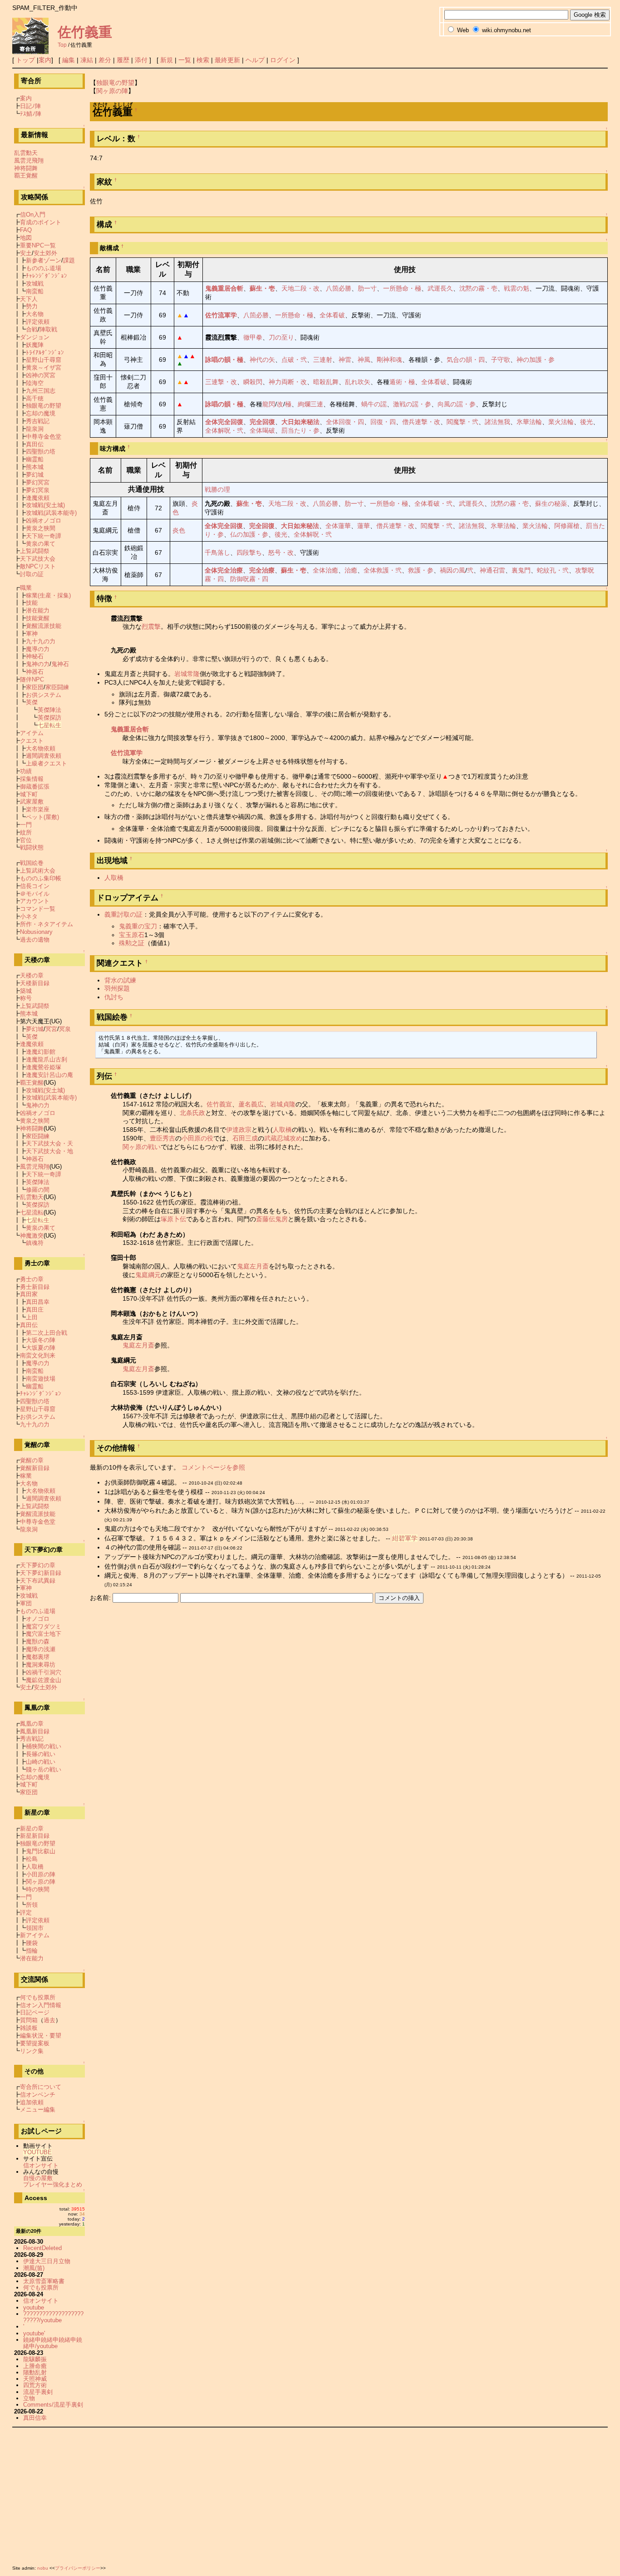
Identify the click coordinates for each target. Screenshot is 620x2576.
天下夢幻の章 (38, 1565)
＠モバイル (35, 894)
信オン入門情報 (41, 2005)
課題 (69, 260)
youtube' (34, 2333)
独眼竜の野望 (115, 83)
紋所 (26, 832)
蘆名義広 (251, 1104)
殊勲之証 (132, 943)
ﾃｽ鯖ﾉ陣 (31, 114)
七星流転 (32, 1212)
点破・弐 (294, 360)
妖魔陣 (35, 345)
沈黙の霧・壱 (478, 288)
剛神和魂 (389, 360)
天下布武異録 (38, 1581)
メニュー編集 (38, 2110)
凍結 (87, 60)
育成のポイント (41, 222)
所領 (32, 1905)
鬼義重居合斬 (224, 288)
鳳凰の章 (32, 1724)
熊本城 (35, 467)
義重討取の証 (123, 914)
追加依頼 (32, 2102)
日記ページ (35, 2012)
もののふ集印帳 (41, 878)
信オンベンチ (38, 2095)
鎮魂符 (35, 1243)
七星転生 (49, 725)
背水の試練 (120, 980)
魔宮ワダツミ (44, 1626)
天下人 (29, 299)
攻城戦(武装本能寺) (51, 513)
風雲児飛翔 (29, 160)
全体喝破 (262, 430)
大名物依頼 (41, 748)
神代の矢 (262, 360)
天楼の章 (32, 975)
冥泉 (65, 1029)
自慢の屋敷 (38, 2178)
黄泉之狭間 (41, 528)
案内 (45, 60)
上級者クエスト (47, 763)
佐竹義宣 (219, 1104)
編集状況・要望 (41, 2036)
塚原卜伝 (173, 1219)
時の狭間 (38, 1889)
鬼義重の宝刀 (138, 926)
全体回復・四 (345, 422)
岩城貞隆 (283, 1104)
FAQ (26, 230)
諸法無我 (497, 422)
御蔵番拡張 (35, 787)
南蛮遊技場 (41, 1379)
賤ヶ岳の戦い (44, 1769)
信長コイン (35, 886)
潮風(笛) (34, 2268)
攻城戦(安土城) (45, 505)
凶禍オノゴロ (44, 521)
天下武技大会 (38, 559)
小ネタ (29, 916)
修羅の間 (38, 1190)
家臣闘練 (57, 687)
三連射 (323, 360)
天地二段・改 (300, 288)
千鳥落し (217, 553)
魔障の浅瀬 (41, 1649)
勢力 (32, 306)
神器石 (35, 672)
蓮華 (364, 526)
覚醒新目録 (35, 1468)
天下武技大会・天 (49, 1143)
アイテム (32, 733)
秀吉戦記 (38, 421)
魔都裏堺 (38, 1657)
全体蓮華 (338, 526)
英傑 (32, 702)
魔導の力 (38, 649)
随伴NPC (32, 679)
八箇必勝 (339, 288)
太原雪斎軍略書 (44, 2281)
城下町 (29, 794)
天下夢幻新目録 (41, 1573)
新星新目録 (35, 1836)
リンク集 (32, 2051)
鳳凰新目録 (35, 1731)
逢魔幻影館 (41, 1052)
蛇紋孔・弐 (553, 570)
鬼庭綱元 (148, 1275)
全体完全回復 (224, 422)
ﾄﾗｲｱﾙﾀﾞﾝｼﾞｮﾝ (45, 353)
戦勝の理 (217, 489)
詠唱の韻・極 (224, 360)
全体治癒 (325, 570)
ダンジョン (35, 337)
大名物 (35, 314)
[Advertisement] (285, 2494)
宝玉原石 (132, 935)
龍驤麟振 (35, 2359)
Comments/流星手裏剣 (53, 2405)
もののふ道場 (44, 268)
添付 (141, 60)
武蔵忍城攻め (283, 1138)
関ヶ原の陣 (112, 91)
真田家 (29, 1294)
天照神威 (35, 2379)
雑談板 (29, 2028)
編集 (69, 60)
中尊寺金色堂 (44, 437)
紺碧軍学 (405, 1538)
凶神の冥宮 (41, 375)
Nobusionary (36, 932)
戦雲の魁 (517, 288)
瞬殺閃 (253, 382)
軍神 (32, 634)
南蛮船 (35, 291)
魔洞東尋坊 (41, 1665)
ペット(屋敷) (42, 817)
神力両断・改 (288, 382)
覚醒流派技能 (44, 626)
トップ (25, 60)
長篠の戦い (41, 1754)
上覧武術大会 (38, 871)
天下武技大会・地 (49, 1151)
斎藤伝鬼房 (272, 1219)
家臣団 (35, 687)
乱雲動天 (26, 153)
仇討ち (114, 997)
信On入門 (33, 215)
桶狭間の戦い (44, 1746)
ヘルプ (255, 60)
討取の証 (32, 574)
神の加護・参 (536, 360)
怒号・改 (281, 553)
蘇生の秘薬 (551, 503)
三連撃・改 (221, 382)
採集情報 (32, 779)
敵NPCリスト (38, 566)
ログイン (283, 60)
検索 (203, 60)
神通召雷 (492, 570)
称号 (26, 998)
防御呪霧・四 (249, 579)
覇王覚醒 (26, 175)
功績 (26, 771)
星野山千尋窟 (44, 360)
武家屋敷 (32, 802)
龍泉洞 (35, 429)
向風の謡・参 (457, 404)
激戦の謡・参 (412, 404)
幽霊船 (35, 459)
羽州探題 (117, 988)
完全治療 (262, 570)
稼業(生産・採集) (48, 595)
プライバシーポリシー (78, 2568)
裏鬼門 (521, 570)
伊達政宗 (239, 1130)
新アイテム (35, 1935)
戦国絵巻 (32, 863)
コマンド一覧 (38, 909)
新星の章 (32, 1828)
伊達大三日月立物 (47, 2261)
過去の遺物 (35, 940)
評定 (26, 1912)
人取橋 (114, 878)
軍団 (26, 1603)
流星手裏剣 (38, 2392)
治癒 (351, 570)
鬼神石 (60, 664)
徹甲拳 (253, 337)
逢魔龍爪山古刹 (47, 1059)
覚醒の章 (32, 1460)
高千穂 (35, 398)
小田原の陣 (41, 1874)
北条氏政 (192, 1113)
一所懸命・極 (402, 288)
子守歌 (501, 360)
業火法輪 (561, 422)
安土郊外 (45, 253)
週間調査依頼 (44, 756)
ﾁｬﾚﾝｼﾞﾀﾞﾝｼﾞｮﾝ (47, 276)
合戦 (32, 329)
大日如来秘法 (300, 422)
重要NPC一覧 (38, 245)
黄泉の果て (41, 544)
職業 (26, 588)
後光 (586, 422)
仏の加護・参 (249, 534)
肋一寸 (367, 288)
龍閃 (269, 404)
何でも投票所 (38, 1997)
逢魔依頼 (38, 498)
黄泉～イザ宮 (44, 368)
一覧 (185, 60)
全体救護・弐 (383, 570)
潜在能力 (38, 610)
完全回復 (262, 422)
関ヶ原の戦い (142, 1147)
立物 (29, 2398)
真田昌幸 (38, 1302)
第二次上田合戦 (47, 1333)
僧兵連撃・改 (421, 422)
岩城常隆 (187, 674)
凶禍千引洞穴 (44, 1672)
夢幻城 (35, 475)
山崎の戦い (41, 1762)
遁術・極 (402, 382)
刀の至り (281, 337)
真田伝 (35, 444)
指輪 (32, 1951)
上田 (32, 1317)
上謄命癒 (35, 2366)
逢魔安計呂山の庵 (49, 1075)
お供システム (44, 695)
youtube (34, 2307)
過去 (49, 2020)
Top (62, 45)
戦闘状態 (32, 847)
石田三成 (245, 1138)
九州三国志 (41, 391)
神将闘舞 (26, 168)
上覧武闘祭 (35, 551)
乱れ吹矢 (358, 382)
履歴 (123, 60)
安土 (26, 253)
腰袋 (32, 1943)
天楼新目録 (35, 983)
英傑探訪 (49, 718)
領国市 (35, 1928)
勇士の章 (32, 1279)
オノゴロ (38, 1619)
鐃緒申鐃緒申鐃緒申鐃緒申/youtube (53, 2343)
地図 (26, 238)
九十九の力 (41, 641)
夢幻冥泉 (38, 490)
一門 (26, 825)
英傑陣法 (49, 710)
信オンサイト (41, 2165)
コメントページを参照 (213, 1467)
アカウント (35, 901)
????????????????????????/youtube (53, 2317)
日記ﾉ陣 (30, 106)
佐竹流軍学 (221, 315)
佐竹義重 (85, 32)
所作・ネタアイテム (47, 924)
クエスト (32, 741)
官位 (26, 840)
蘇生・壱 (262, 288)
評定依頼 (38, 322)
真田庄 (35, 1310)
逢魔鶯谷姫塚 (44, 1067)
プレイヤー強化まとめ (53, 2184)
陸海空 (35, 383)
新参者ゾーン (44, 260)
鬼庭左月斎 (253, 1266)
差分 (105, 60)
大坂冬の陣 (41, 1340)
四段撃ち (249, 553)
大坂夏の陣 (41, 1348)
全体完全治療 (224, 570)
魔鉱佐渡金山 (44, 1680)
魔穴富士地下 (44, 1634)
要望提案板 (35, 2043)
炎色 (179, 530)
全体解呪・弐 (224, 430)
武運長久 (440, 288)
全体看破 (332, 315)
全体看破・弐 (433, 503)
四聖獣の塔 (41, 452)
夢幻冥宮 (38, 482)
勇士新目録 (35, 1287)
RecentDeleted (42, 2248)
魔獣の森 (38, 1641)
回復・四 (383, 422)
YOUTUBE (37, 2152)
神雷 (345, 360)
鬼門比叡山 (41, 1851)
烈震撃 (151, 627)
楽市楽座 (38, 809)
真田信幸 (35, 2418)
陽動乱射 (35, 2372)
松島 (32, 1859)
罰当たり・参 (300, 430)
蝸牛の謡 (374, 404)
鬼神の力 (38, 664)
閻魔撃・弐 (463, 422)
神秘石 (35, 656)
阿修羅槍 (567, 526)
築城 (26, 991)
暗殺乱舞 (326, 382)
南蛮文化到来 (38, 1355)
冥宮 (51, 1029)
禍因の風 (453, 570)
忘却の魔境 (41, 413)
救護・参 (421, 570)
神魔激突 (32, 1236)
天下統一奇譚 (44, 536)
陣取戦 (48, 329)
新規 (167, 60)
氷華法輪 (529, 422)
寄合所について (41, 2087)
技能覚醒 (38, 618)
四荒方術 (35, 2385)
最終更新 (227, 60)
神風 (364, 360)
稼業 (26, 1476)
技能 (32, 603)
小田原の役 (197, 1138)
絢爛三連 (310, 404)
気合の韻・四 (466, 360)
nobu (43, 2568)
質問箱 (29, 2020)
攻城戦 (35, 284)
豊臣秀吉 (162, 1138)
